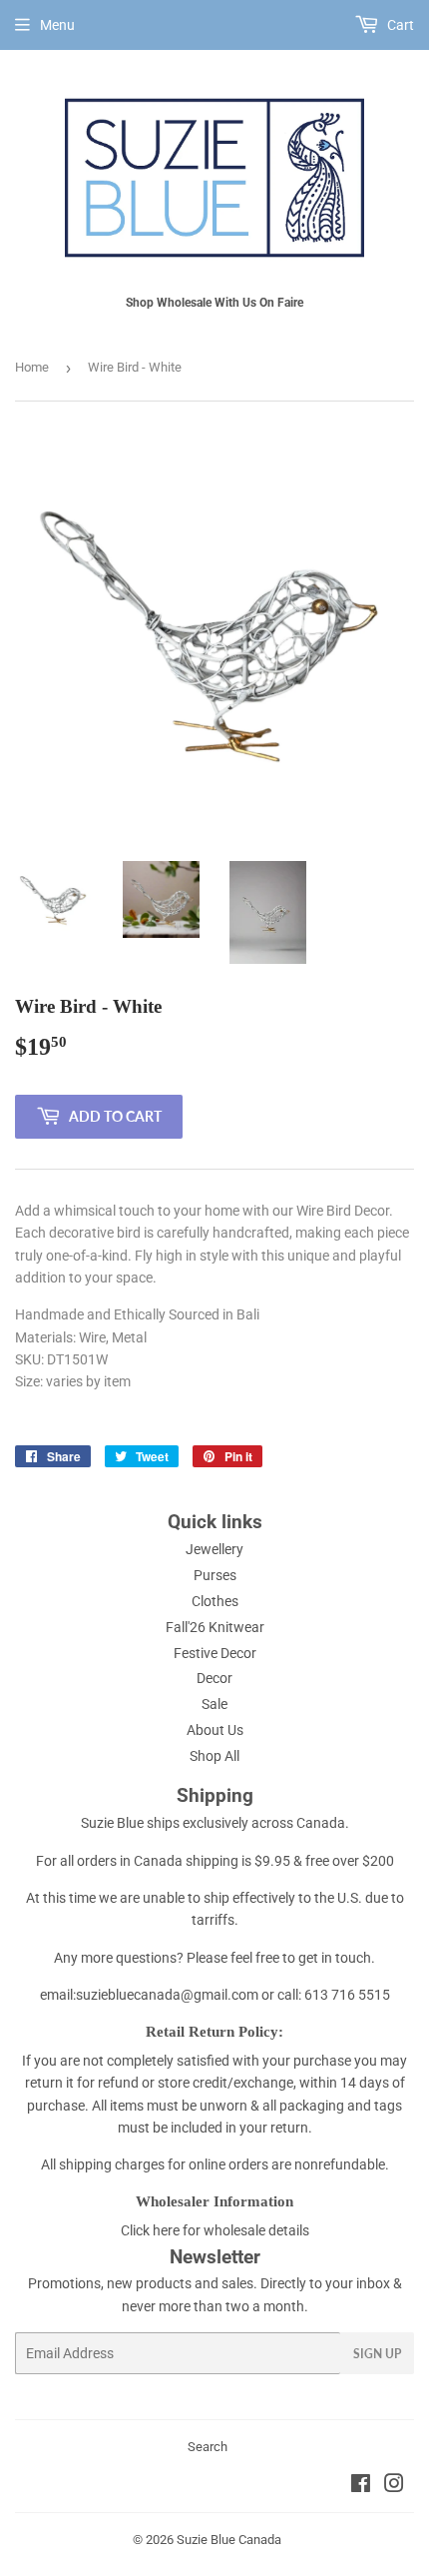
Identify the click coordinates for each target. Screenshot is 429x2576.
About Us (215, 1730)
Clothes (215, 1601)
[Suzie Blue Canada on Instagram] (394, 2486)
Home (32, 367)
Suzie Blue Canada (229, 2540)
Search (208, 2447)
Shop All (214, 1756)
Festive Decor (215, 1653)
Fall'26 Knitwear (215, 1627)
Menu (57, 25)
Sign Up (377, 2354)
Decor (214, 1678)
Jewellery (214, 1549)
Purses (215, 1575)
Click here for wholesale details (215, 2230)
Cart (399, 25)
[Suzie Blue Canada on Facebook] (361, 2486)
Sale (214, 1704)
